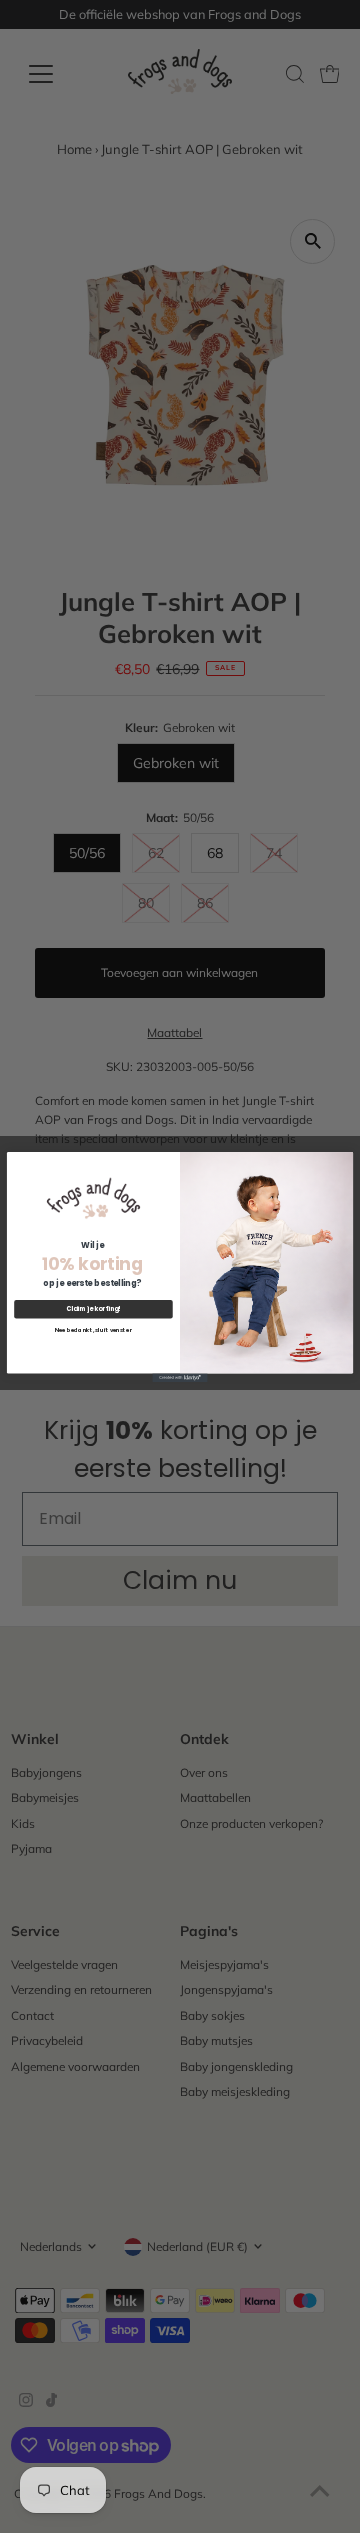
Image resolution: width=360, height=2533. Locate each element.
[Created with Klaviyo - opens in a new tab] (179, 1377)
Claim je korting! (93, 1308)
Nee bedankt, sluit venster (93, 1330)
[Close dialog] (344, 1160)
